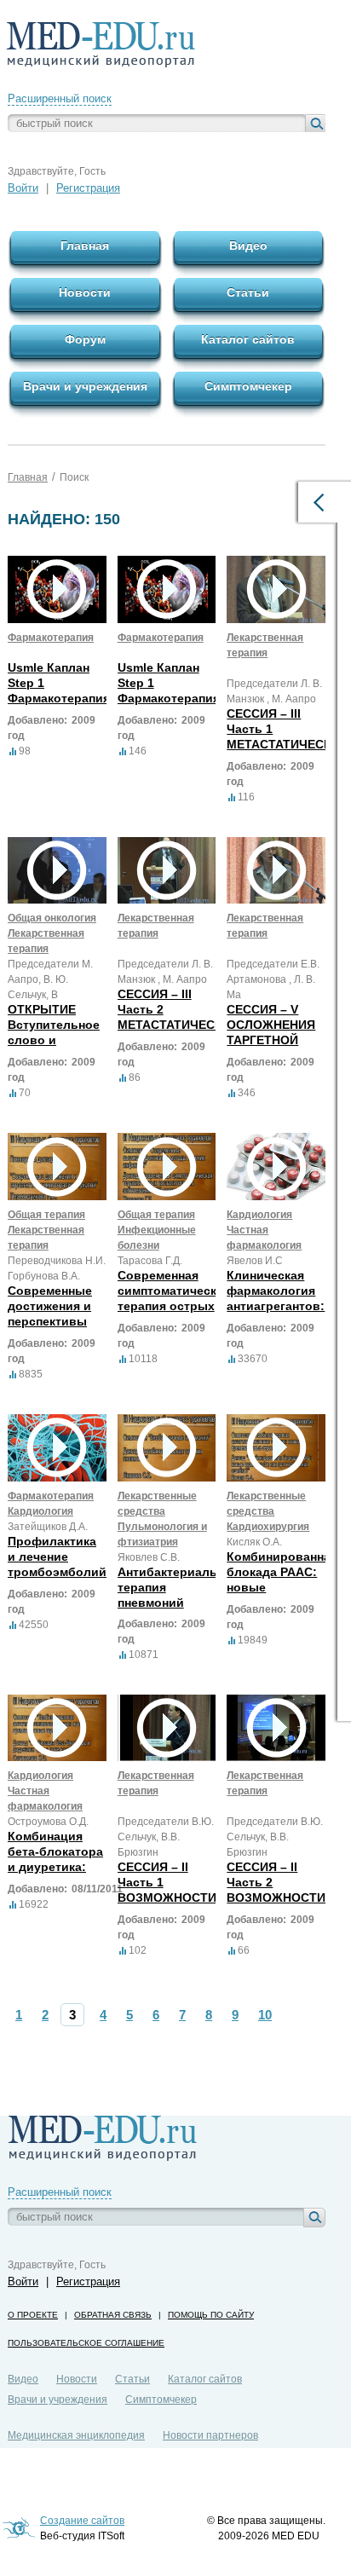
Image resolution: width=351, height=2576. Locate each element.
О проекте (33, 2315)
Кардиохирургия (268, 1527)
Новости (77, 2379)
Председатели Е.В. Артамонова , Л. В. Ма (273, 979)
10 (265, 2015)
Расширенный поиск (60, 98)
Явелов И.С (255, 1261)
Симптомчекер (161, 2400)
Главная (28, 477)
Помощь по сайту (211, 2315)
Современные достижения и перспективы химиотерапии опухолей (52, 1321)
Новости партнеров (210, 2435)
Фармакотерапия (51, 638)
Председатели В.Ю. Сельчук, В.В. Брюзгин (166, 1837)
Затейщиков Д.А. (48, 1527)
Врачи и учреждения (58, 2400)
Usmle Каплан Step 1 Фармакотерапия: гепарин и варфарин (61, 698)
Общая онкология (52, 918)
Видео (23, 2379)
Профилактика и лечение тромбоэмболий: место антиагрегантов (59, 1572)
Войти (23, 188)
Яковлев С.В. (149, 1557)
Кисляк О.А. (254, 1542)
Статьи (132, 2379)
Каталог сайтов (205, 2379)
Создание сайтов (82, 2521)
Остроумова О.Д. (48, 1822)
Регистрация (88, 188)
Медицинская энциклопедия (76, 2435)
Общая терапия (46, 1215)
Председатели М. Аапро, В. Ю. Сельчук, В (50, 979)
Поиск (74, 477)
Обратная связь (113, 2315)
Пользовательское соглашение (86, 2343)
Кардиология (259, 1215)
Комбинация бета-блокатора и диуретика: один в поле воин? (55, 1867)
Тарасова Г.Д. (150, 1261)
